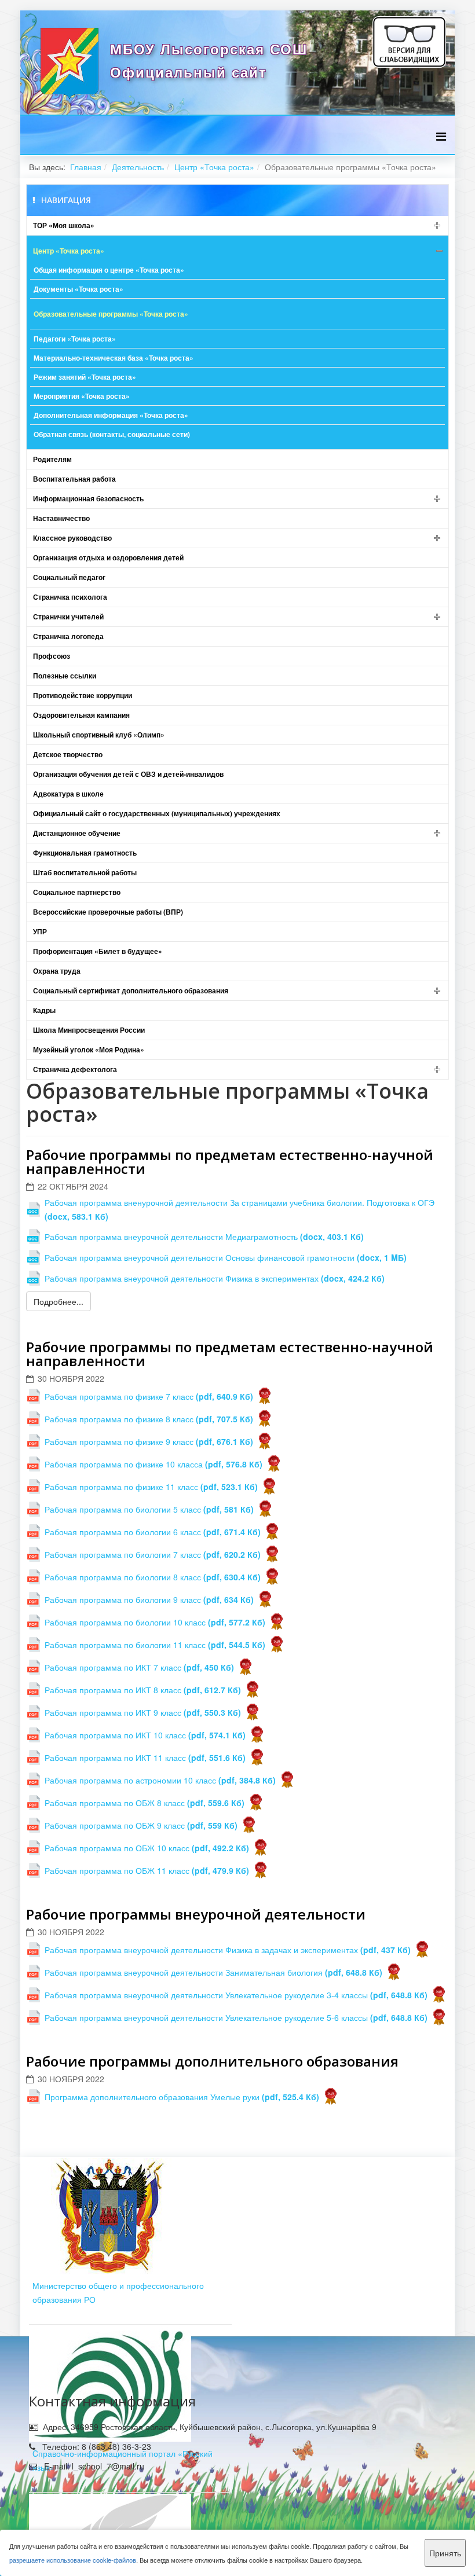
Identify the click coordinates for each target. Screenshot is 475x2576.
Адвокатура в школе (68, 794)
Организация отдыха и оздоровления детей (108, 557)
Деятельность (138, 167)
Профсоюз (52, 656)
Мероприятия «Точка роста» (82, 396)
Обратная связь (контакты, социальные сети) (112, 434)
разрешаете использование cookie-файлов (73, 2560)
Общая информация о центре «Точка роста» (109, 270)
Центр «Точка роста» (214, 167)
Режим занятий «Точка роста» (85, 377)
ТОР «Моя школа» (64, 225)
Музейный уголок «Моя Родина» (89, 1050)
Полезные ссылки (65, 676)
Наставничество (61, 518)
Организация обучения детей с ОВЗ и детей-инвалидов (128, 774)
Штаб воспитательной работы (85, 872)
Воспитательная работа (74, 479)
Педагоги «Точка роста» (75, 339)
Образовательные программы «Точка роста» (111, 314)
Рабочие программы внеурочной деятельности (196, 1914)
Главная (86, 167)
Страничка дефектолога (75, 1069)
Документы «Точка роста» (78, 289)
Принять (445, 2553)
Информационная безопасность (88, 498)
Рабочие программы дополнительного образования (212, 2061)
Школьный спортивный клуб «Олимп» (99, 735)
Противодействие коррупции (83, 695)
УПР (40, 931)
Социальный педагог (69, 577)
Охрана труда (57, 971)
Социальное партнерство (77, 892)
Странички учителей (68, 617)
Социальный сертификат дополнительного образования (131, 990)
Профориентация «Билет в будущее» (98, 951)
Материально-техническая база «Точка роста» (114, 358)
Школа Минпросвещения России (89, 1030)
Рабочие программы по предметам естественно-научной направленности (230, 1162)
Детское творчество (68, 754)
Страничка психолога (70, 597)
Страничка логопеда (68, 636)
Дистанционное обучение (77, 833)
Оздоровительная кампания (81, 715)
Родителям (52, 459)
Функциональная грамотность (85, 853)
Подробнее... (59, 1301)
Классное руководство (72, 538)
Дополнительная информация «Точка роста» (111, 415)
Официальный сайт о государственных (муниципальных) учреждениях (157, 813)
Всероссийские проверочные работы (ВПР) (108, 912)
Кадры (44, 1010)
